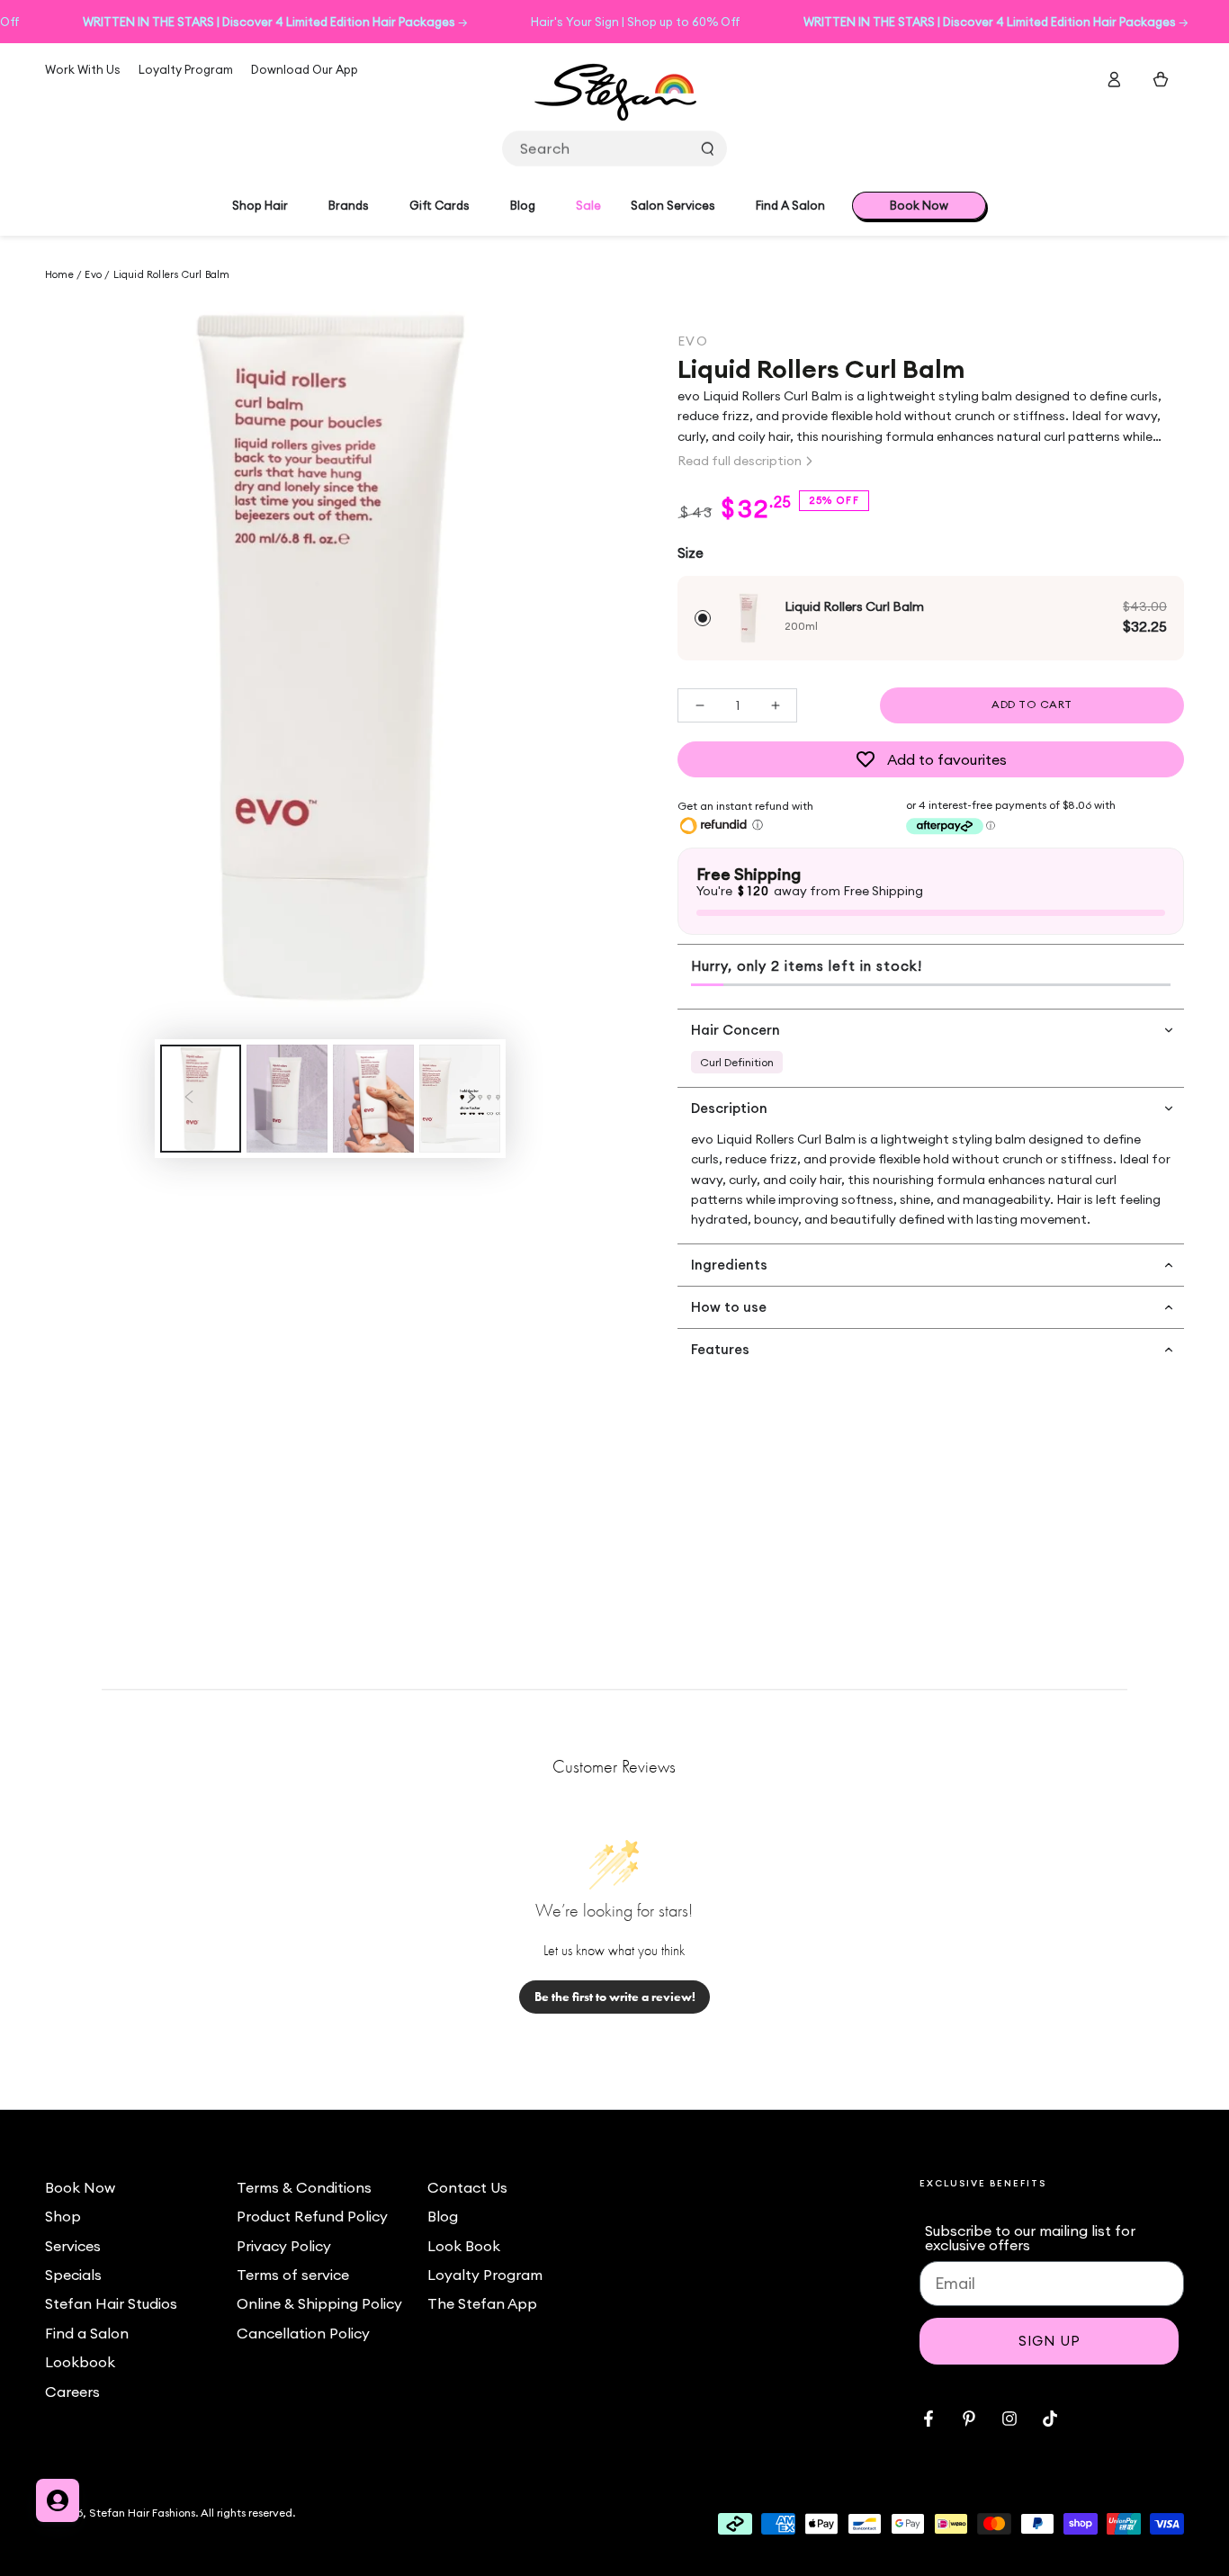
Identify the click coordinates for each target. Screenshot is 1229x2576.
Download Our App (305, 69)
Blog (443, 2216)
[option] (931, 618)
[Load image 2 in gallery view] (287, 1099)
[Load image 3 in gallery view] (373, 1099)
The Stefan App (482, 2303)
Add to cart (1032, 704)
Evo (93, 274)
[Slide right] (471, 1099)
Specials (73, 2275)
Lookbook (80, 2362)
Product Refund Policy (312, 2216)
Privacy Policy (284, 2246)
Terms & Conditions (304, 2187)
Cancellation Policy (303, 2333)
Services (73, 2246)
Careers (72, 2392)
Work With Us (83, 69)
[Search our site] (707, 148)
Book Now (80, 2187)
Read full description (740, 461)
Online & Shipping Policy (319, 2303)
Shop (63, 2216)
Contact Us (467, 2187)
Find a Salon (87, 2333)
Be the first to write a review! (615, 1997)
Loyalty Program (186, 69)
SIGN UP (1050, 2341)
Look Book (464, 2246)
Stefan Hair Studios (111, 2303)
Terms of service (293, 2275)
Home (61, 274)
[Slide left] (189, 1099)
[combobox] (614, 148)
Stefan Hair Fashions (142, 2513)
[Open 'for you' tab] (58, 2500)
